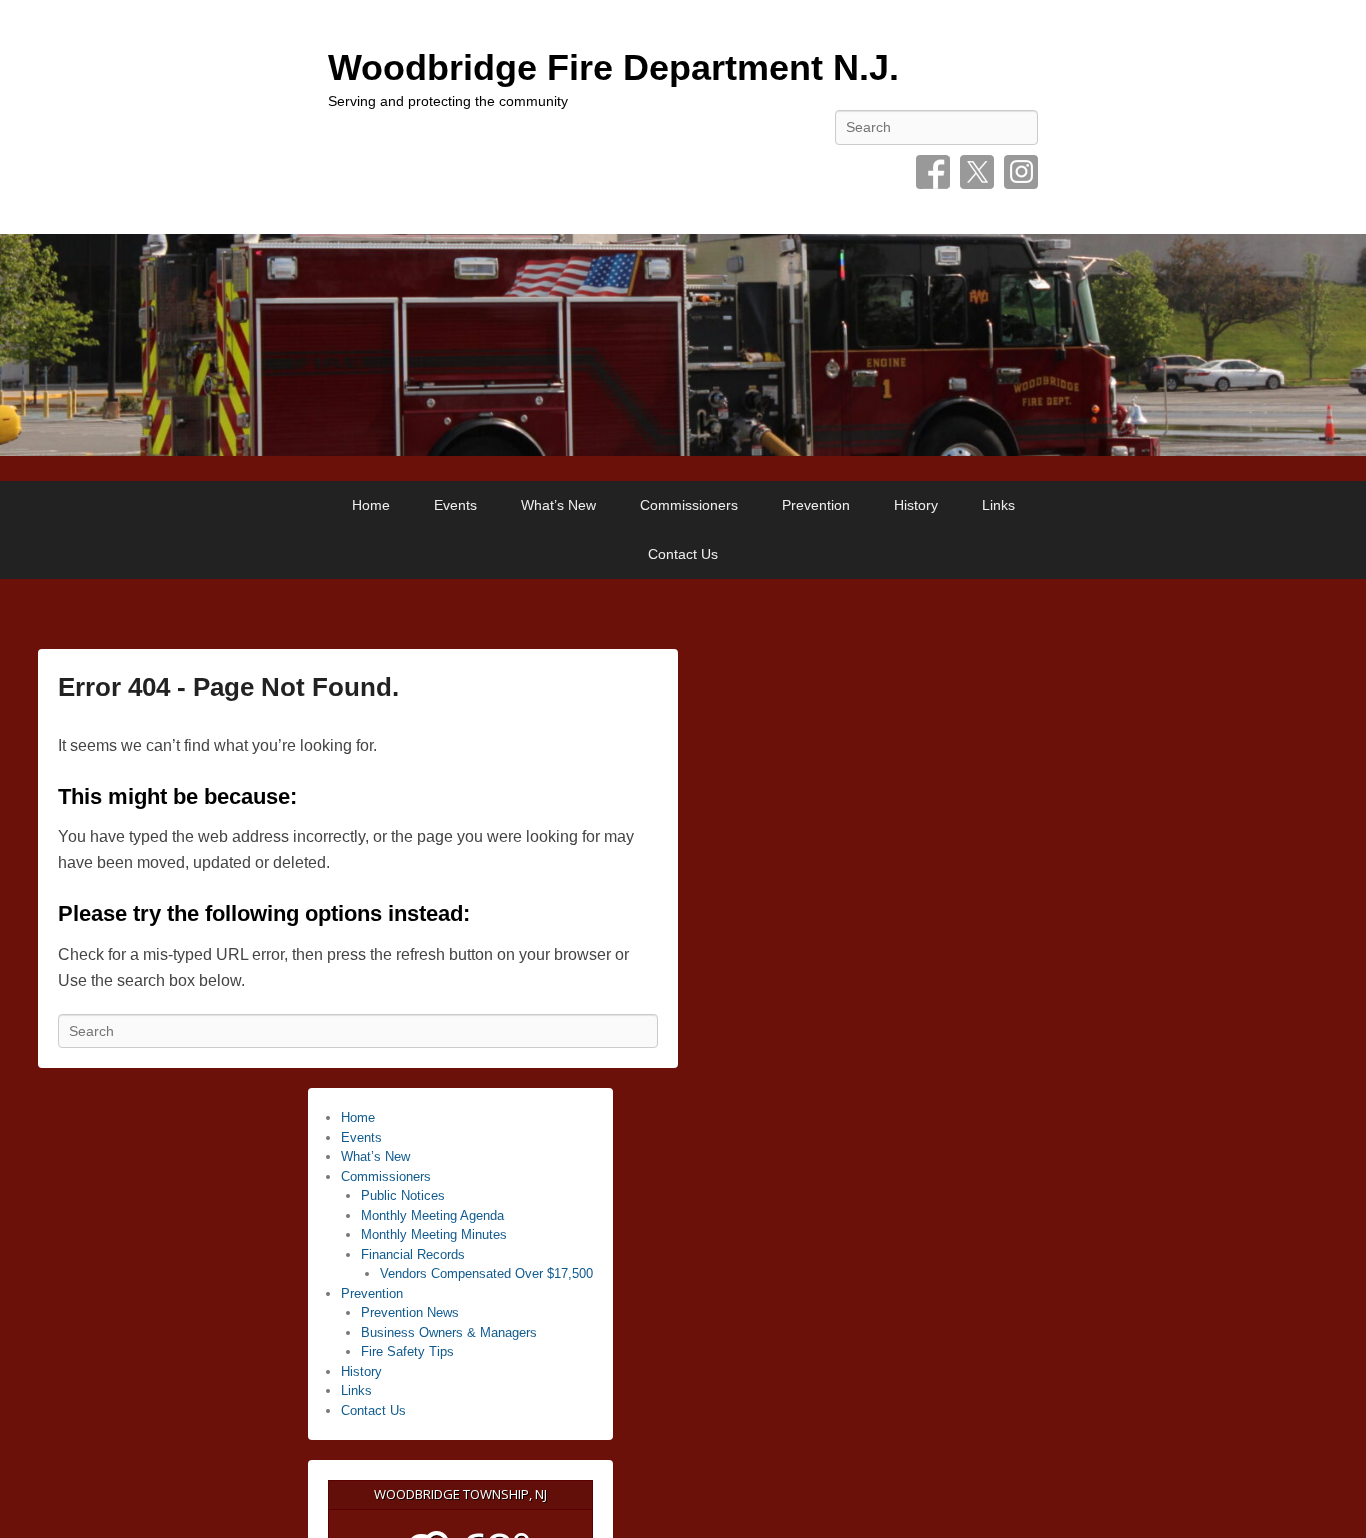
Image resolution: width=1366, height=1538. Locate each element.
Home (371, 505)
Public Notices (403, 1195)
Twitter (977, 172)
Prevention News (410, 1312)
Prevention (816, 505)
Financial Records (413, 1254)
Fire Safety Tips (407, 1351)
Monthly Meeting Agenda (432, 1215)
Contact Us (683, 554)
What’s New (558, 505)
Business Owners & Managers (449, 1332)
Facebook (933, 172)
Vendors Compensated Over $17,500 (486, 1273)
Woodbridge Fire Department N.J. (613, 67)
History (916, 505)
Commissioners (689, 505)
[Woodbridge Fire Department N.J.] (683, 345)
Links (998, 505)
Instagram (1021, 172)
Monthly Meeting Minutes (434, 1234)
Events (455, 505)
